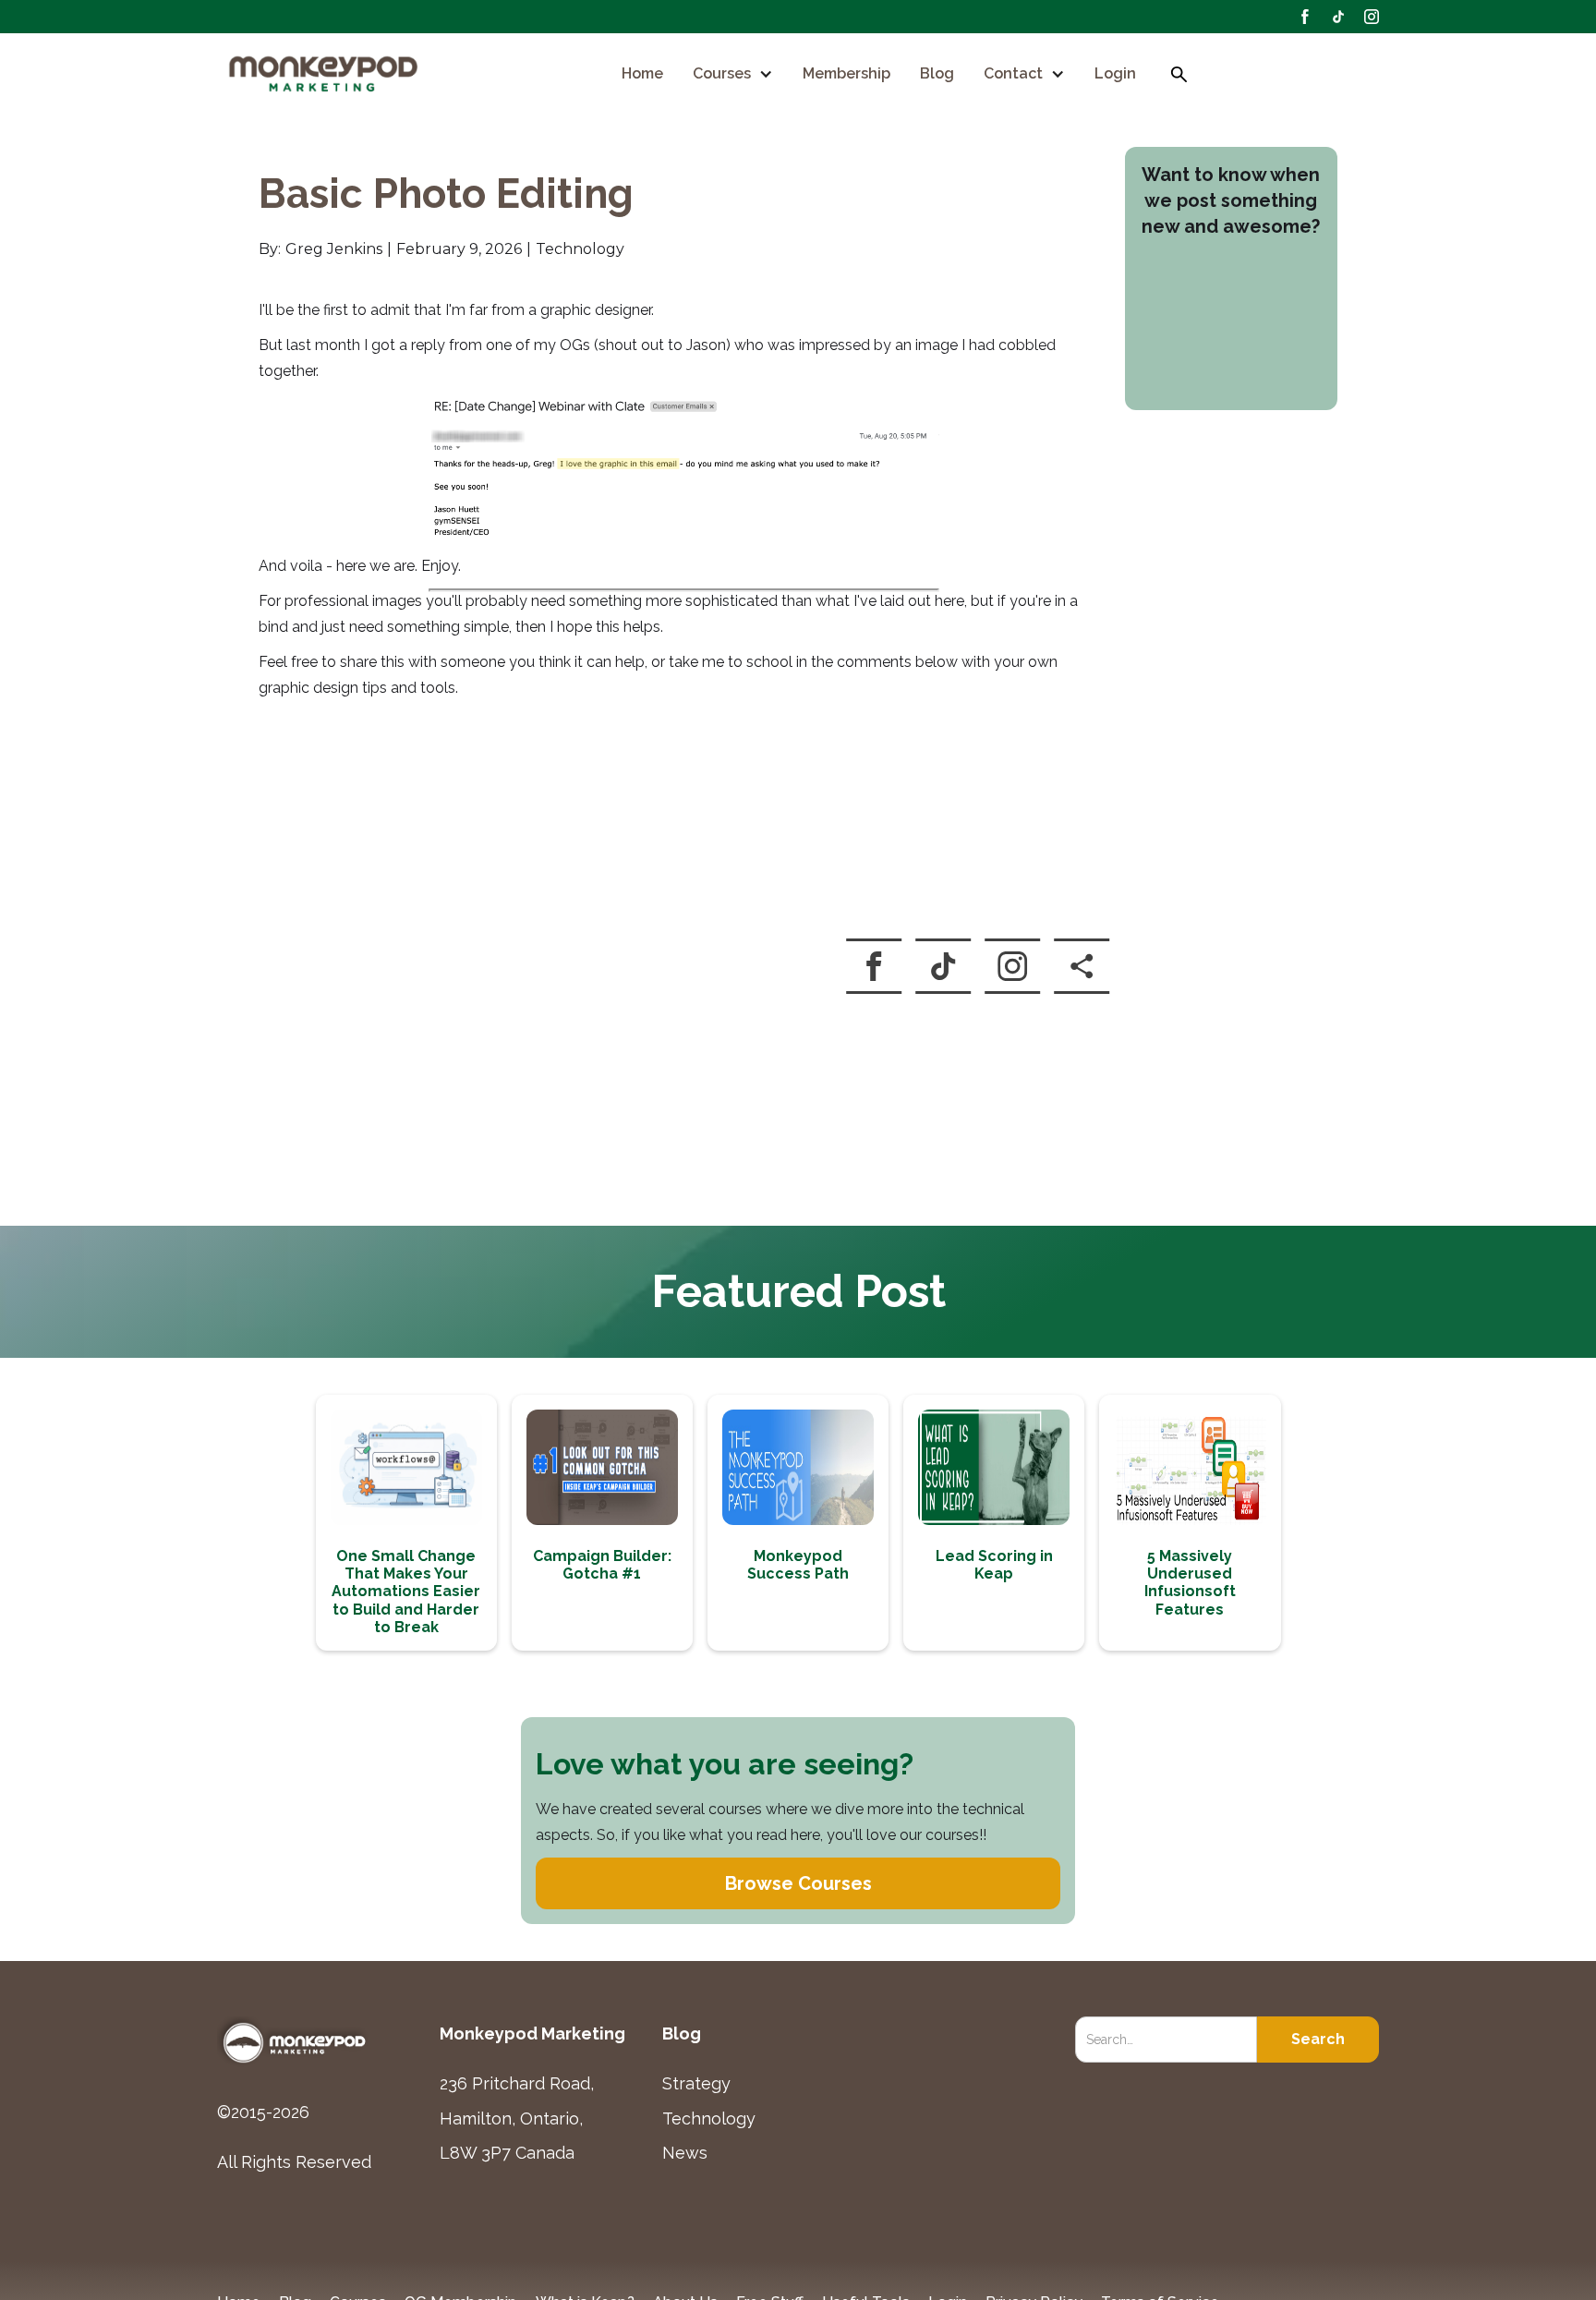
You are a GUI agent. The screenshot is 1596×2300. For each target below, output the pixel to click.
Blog (937, 74)
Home (642, 74)
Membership (846, 74)
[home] (325, 75)
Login (1115, 74)
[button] (733, 74)
